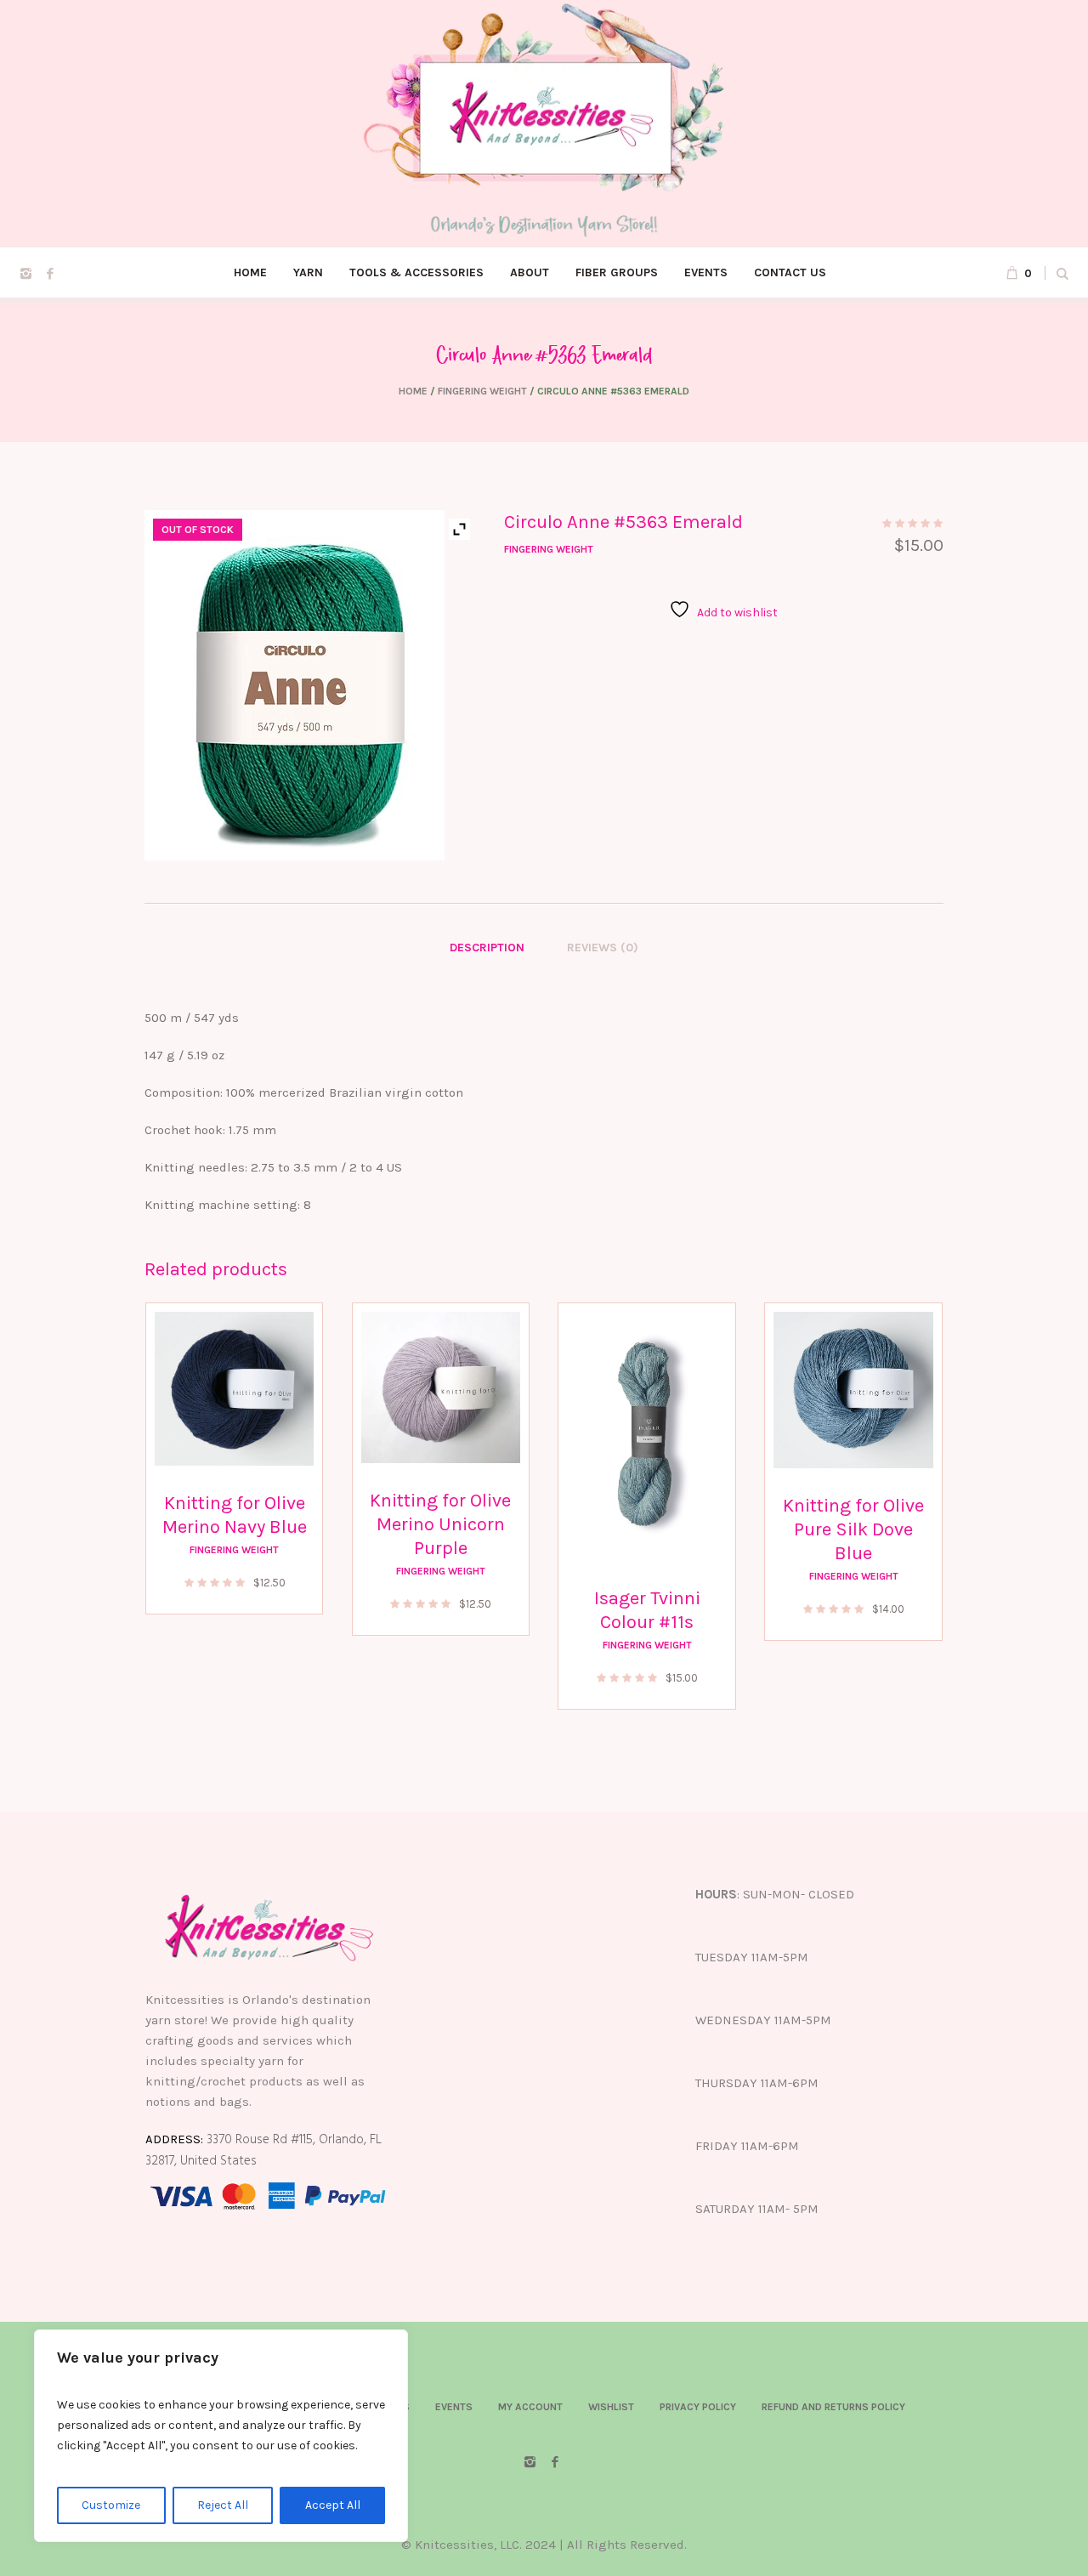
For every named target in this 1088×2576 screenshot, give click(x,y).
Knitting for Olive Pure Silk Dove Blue (853, 1529)
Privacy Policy (698, 2407)
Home (413, 391)
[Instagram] (25, 274)
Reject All (223, 2505)
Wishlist (611, 2407)
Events (454, 2407)
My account (530, 2407)
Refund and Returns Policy (833, 2407)
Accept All (333, 2505)
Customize (111, 2505)
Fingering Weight (482, 391)
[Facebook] (50, 274)
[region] (221, 2436)
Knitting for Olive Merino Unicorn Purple (440, 1524)
